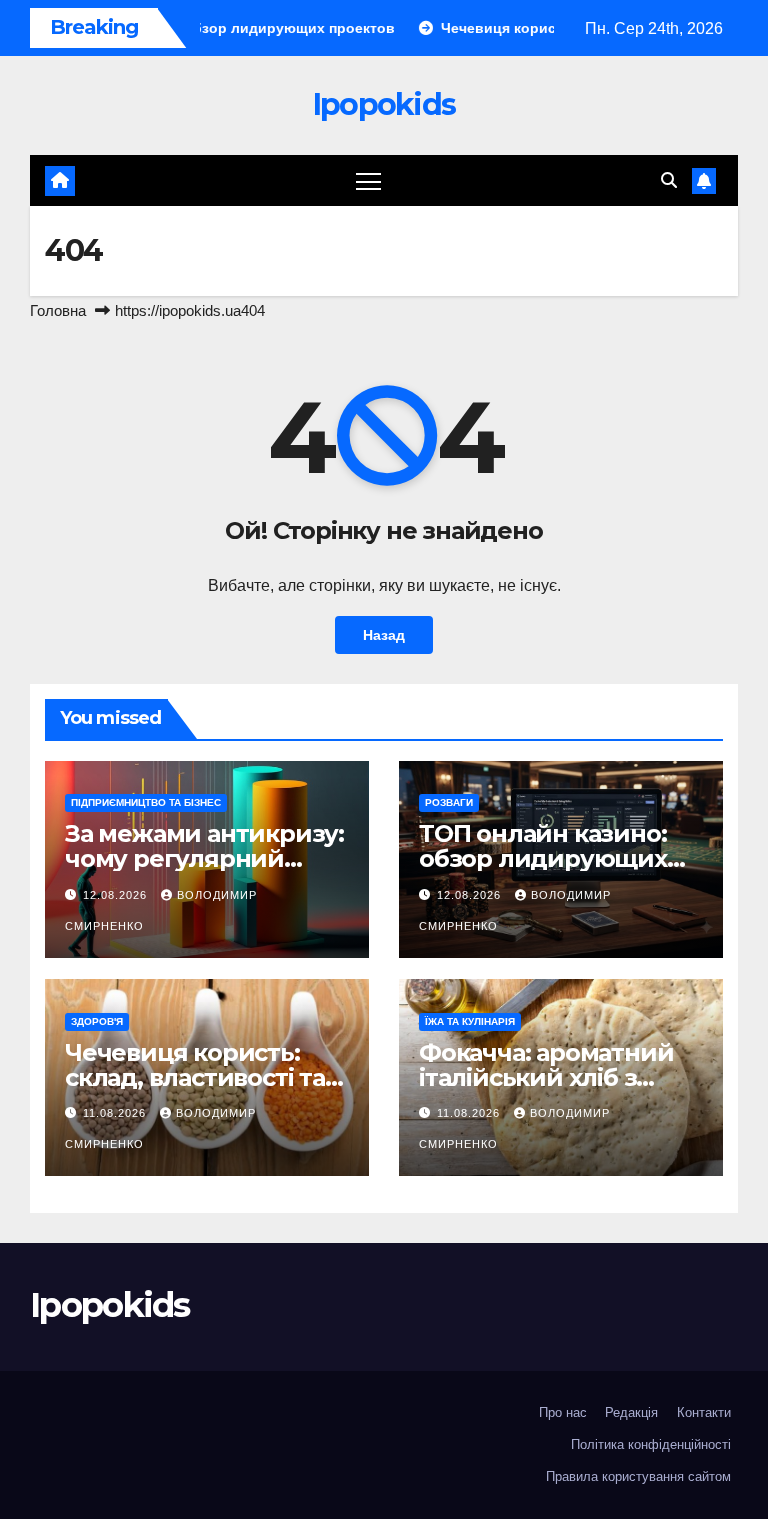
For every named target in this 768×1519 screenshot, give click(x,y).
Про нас (563, 1412)
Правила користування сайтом (638, 1476)
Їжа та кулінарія (470, 1021)
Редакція (631, 1412)
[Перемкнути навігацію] (368, 180)
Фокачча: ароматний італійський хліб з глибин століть (546, 1077)
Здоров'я (97, 1021)
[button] (669, 180)
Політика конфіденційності (651, 1444)
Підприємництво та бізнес (146, 802)
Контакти (704, 1412)
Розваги (449, 802)
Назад (384, 635)
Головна (58, 310)
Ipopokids (384, 104)
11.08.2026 (116, 1113)
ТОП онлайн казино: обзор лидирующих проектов (543, 858)
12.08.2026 (117, 895)
